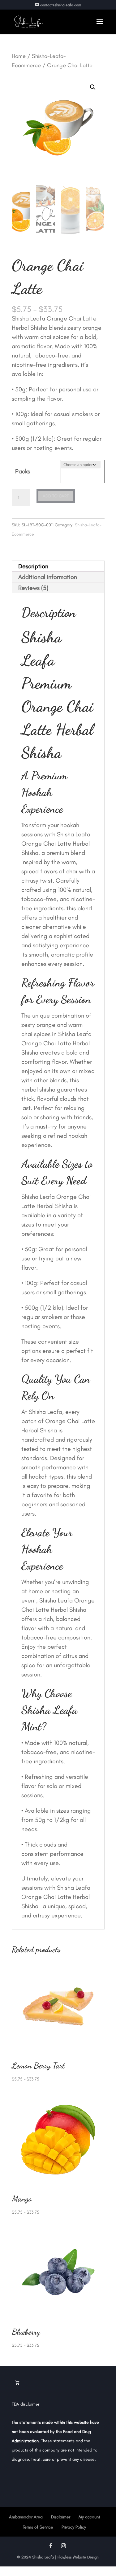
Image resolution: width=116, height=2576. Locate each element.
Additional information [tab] (48, 577)
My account (89, 2517)
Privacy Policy (74, 2527)
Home (19, 56)
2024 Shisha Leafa (37, 2557)
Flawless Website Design (78, 2557)
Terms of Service (38, 2527)
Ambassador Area (26, 2517)
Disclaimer (61, 2517)
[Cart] (17, 2383)
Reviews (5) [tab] (33, 588)
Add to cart (56, 496)
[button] (93, 87)
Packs (23, 471)
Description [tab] (33, 566)
